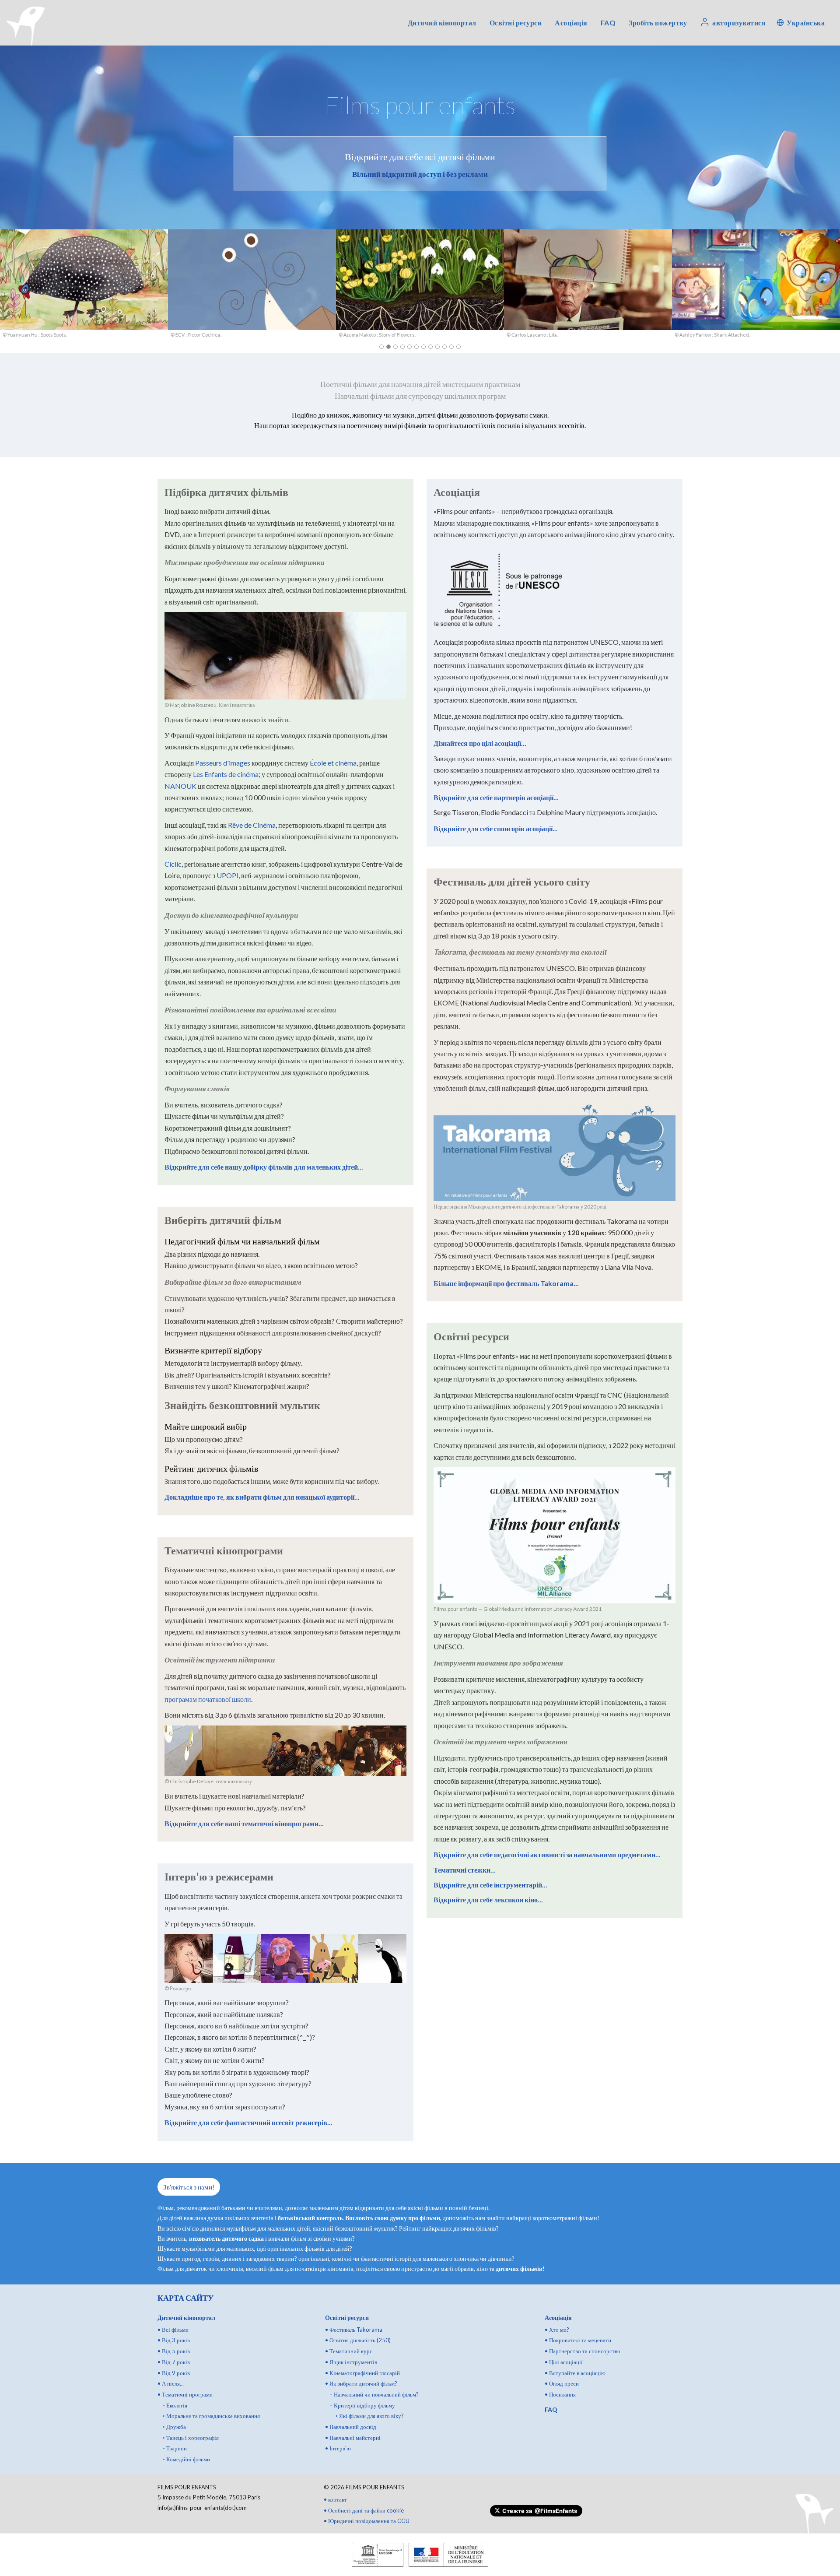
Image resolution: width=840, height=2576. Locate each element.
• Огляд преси (562, 2383)
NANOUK (180, 786)
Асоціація (571, 23)
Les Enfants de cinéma (226, 774)
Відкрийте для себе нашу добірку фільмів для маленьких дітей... (264, 1167)
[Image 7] (423, 347)
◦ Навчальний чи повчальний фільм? (374, 2394)
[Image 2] (388, 347)
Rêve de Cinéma (252, 825)
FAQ (608, 23)
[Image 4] (402, 347)
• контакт (335, 2499)
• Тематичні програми (185, 2394)
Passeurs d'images (223, 763)
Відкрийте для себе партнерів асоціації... (496, 797)
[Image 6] (416, 347)
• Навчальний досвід (351, 2427)
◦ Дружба (174, 2427)
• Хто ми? (557, 2330)
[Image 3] (395, 347)
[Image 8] (430, 347)
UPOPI (227, 875)
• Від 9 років (174, 2373)
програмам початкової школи (208, 1699)
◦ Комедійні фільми (186, 2459)
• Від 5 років (174, 2351)
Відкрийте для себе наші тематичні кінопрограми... (244, 1823)
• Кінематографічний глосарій (362, 2373)
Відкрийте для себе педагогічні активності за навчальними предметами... (547, 1854)
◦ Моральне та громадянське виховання (211, 2416)
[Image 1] (381, 347)
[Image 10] (444, 347)
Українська (806, 23)
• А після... (171, 2383)
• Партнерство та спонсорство (583, 2351)
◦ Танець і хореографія (191, 2438)
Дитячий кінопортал (442, 23)
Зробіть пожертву (658, 23)
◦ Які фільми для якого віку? (370, 2416)
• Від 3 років (174, 2340)
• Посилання (560, 2394)
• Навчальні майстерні (353, 2438)
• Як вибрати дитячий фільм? (361, 2383)
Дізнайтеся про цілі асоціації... (480, 743)
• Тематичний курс (349, 2351)
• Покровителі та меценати (578, 2340)
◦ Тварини (175, 2448)
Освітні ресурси (516, 23)
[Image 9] (437, 347)
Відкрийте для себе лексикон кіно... (488, 1899)
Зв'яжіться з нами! (189, 2187)
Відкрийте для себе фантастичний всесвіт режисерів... (248, 2122)
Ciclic (173, 864)
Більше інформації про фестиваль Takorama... (506, 1283)
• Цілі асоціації (564, 2362)
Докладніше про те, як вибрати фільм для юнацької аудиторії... (262, 1497)
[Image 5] (409, 347)
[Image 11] (451, 347)
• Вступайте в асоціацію (575, 2373)
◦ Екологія (175, 2405)
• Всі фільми (173, 2330)
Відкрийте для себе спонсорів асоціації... (496, 828)
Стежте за (540, 2511)
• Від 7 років (174, 2362)
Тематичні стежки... (465, 1870)
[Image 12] (458, 347)
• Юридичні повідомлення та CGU (367, 2521)
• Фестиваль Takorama (354, 2330)
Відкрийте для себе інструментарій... (490, 1885)
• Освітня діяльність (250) (358, 2340)
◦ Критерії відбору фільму (363, 2405)
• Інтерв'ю (338, 2448)
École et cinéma (333, 763)
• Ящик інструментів (351, 2362)
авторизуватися (739, 23)
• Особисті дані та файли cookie (364, 2510)
